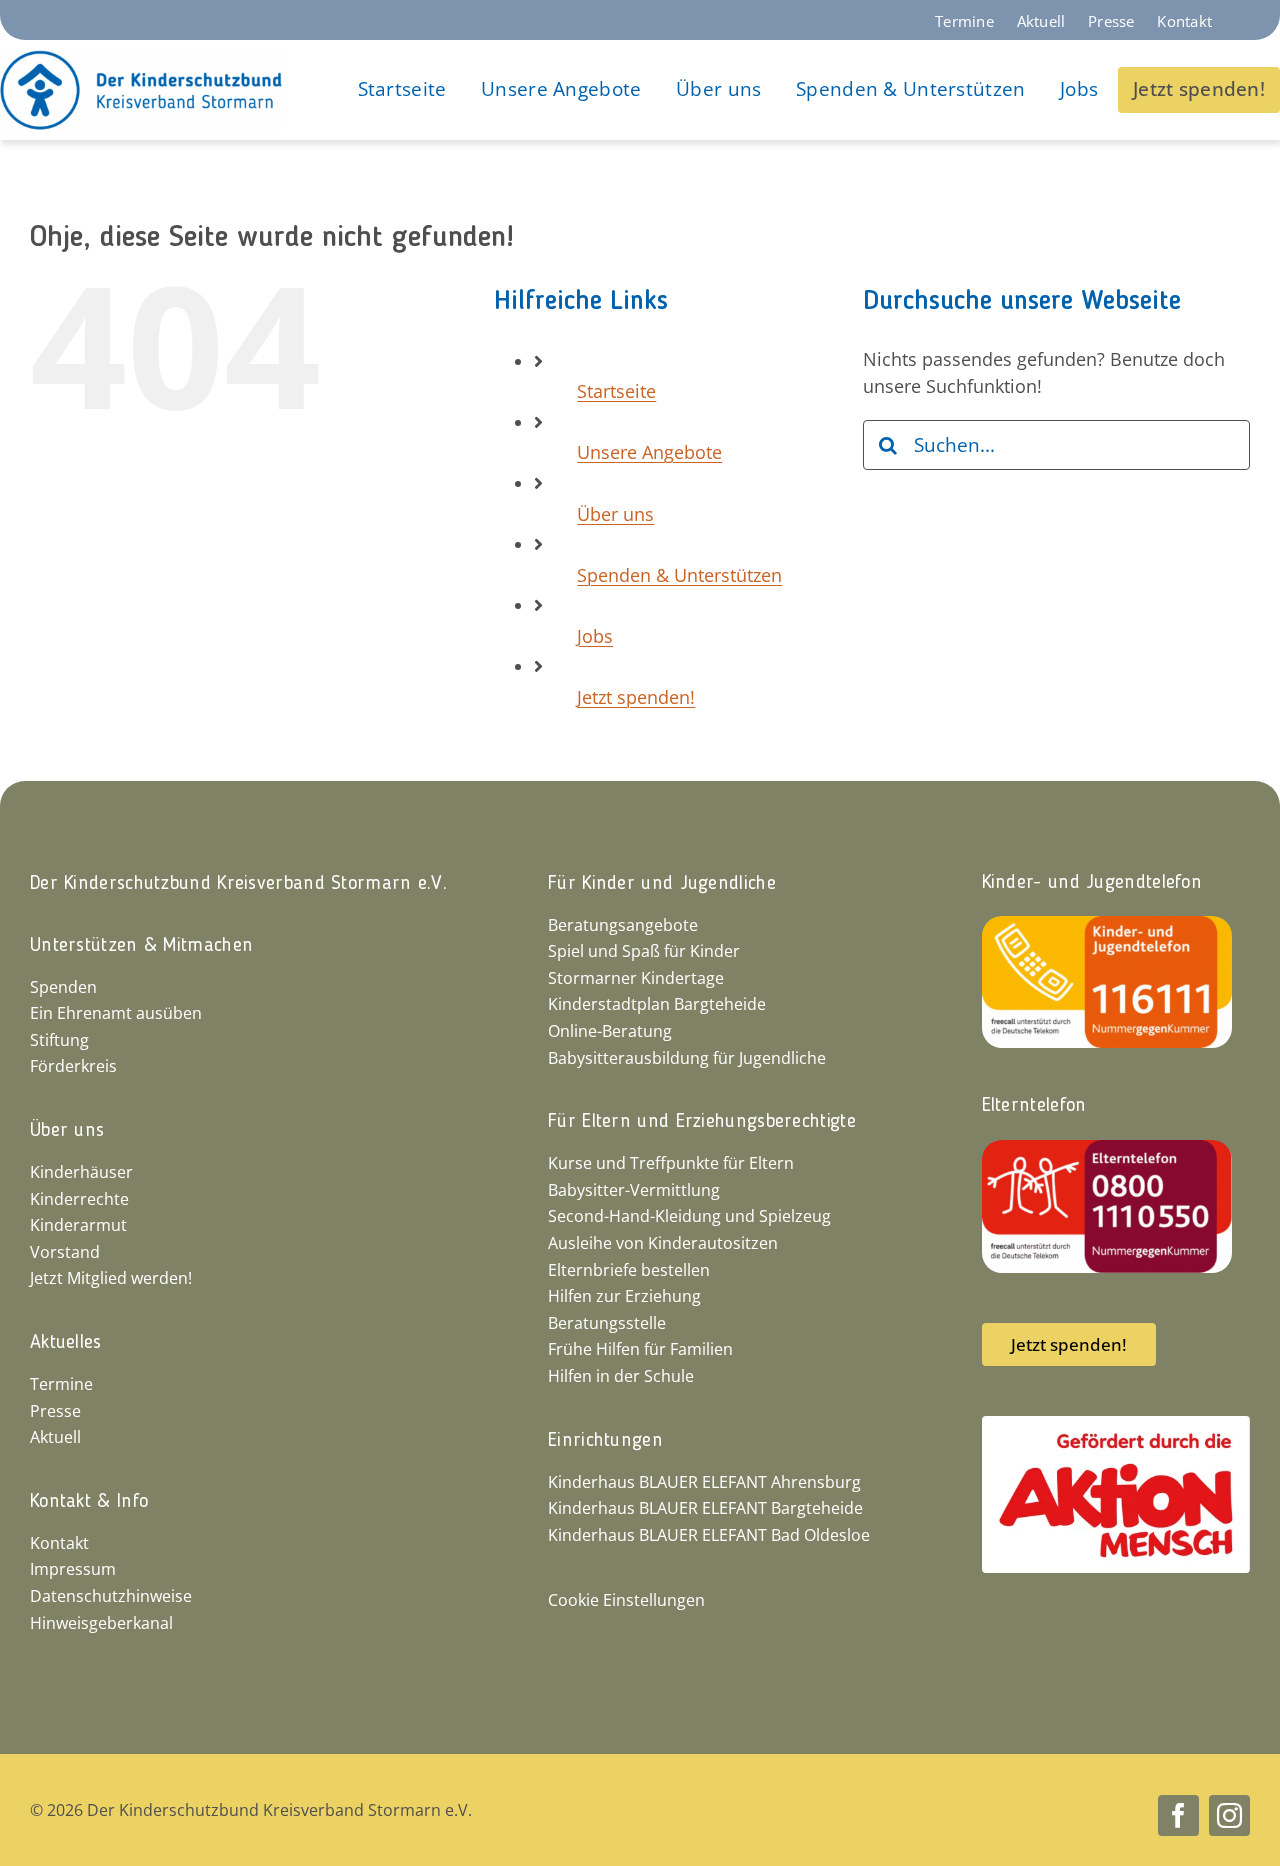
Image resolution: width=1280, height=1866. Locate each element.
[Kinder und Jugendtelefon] (1107, 925)
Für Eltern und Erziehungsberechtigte (702, 1122)
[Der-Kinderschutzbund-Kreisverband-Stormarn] (141, 59)
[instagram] (1229, 1815)
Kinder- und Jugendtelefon (1092, 883)
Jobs (595, 636)
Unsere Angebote (649, 452)
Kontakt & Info (89, 1502)
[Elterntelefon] (1107, 1149)
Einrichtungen (605, 1441)
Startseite (616, 391)
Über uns (615, 514)
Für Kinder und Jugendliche (662, 884)
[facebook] (1178, 1815)
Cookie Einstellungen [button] (626, 1600)
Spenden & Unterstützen (679, 575)
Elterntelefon (1034, 1106)
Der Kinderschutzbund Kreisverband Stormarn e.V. (238, 884)
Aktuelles (66, 1343)
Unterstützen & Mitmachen (141, 946)
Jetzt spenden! (636, 697)
